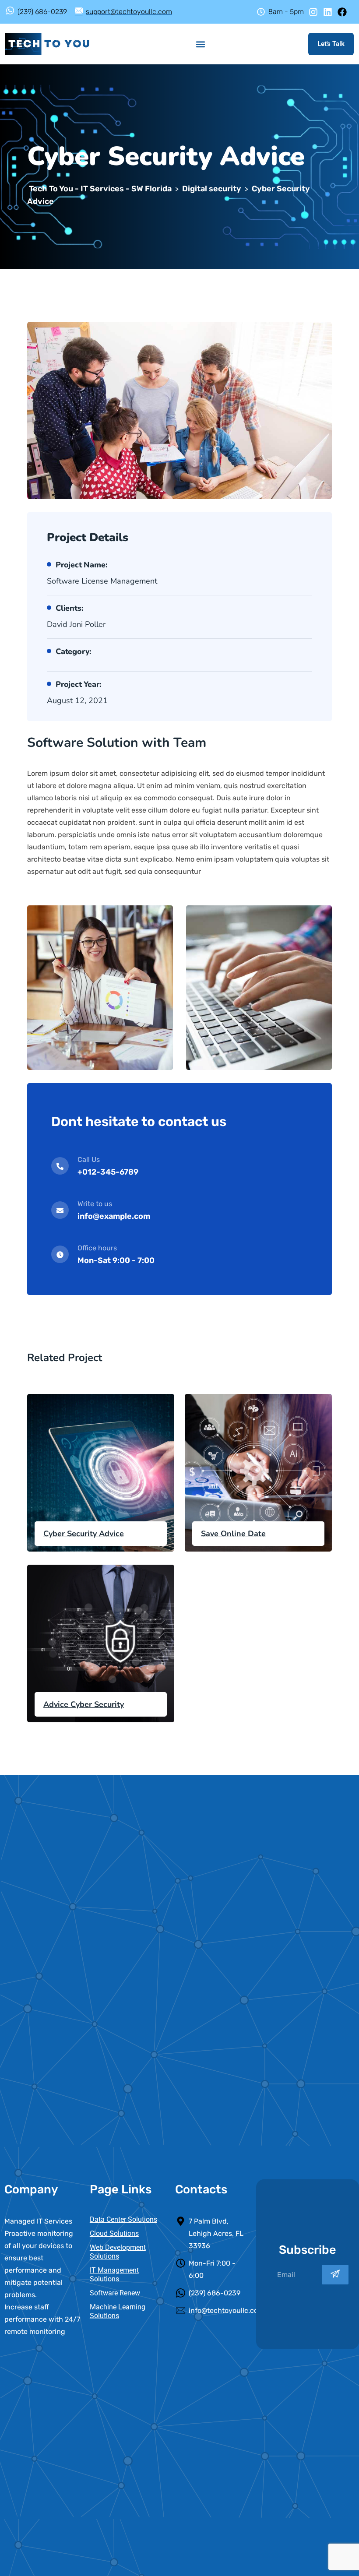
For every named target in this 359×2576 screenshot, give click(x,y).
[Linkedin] (328, 12)
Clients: (69, 608)
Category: (74, 651)
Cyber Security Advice (84, 1534)
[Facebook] (342, 12)
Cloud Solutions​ (114, 2233)
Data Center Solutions (123, 2219)
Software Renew (115, 2293)
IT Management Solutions (114, 2275)
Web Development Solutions (118, 2252)
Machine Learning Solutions (118, 2311)
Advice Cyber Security (84, 1704)
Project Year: (78, 684)
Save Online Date (233, 1534)
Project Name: (81, 565)
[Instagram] (313, 12)
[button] (201, 44)
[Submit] (335, 2275)
